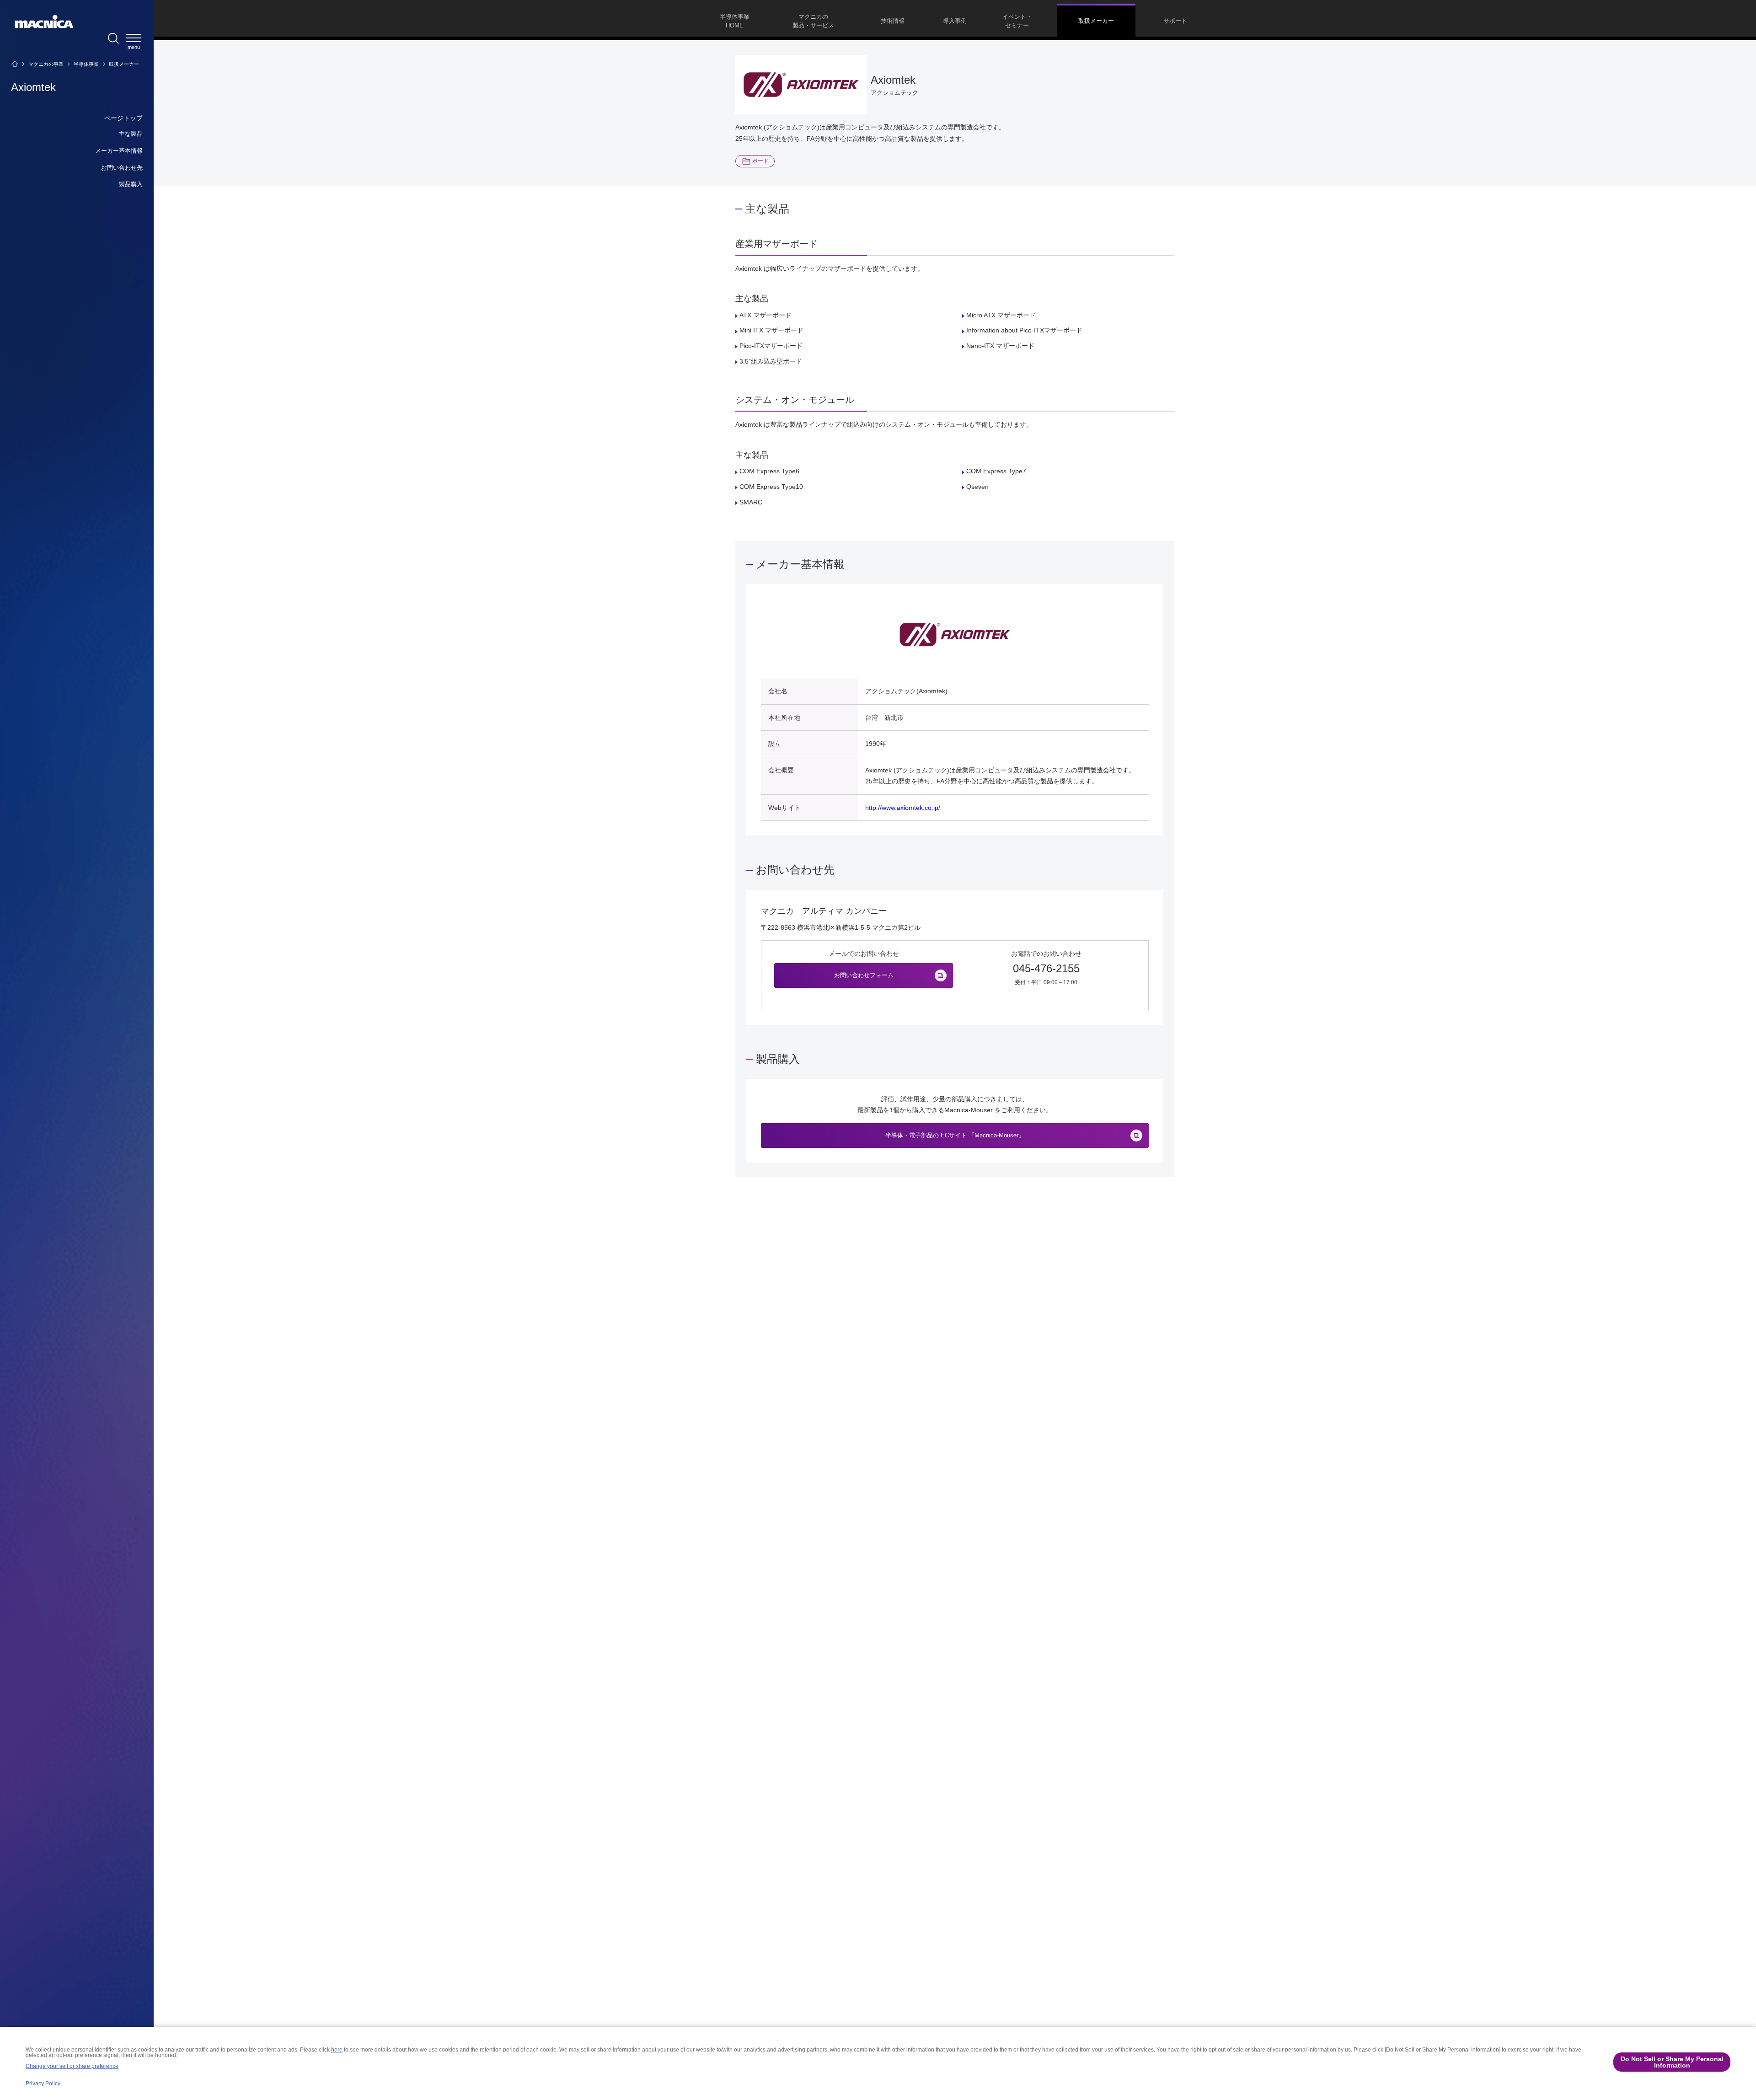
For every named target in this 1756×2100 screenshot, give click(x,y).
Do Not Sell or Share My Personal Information (1672, 2062)
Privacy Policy (43, 2084)
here (337, 2050)
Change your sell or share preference (72, 2066)
